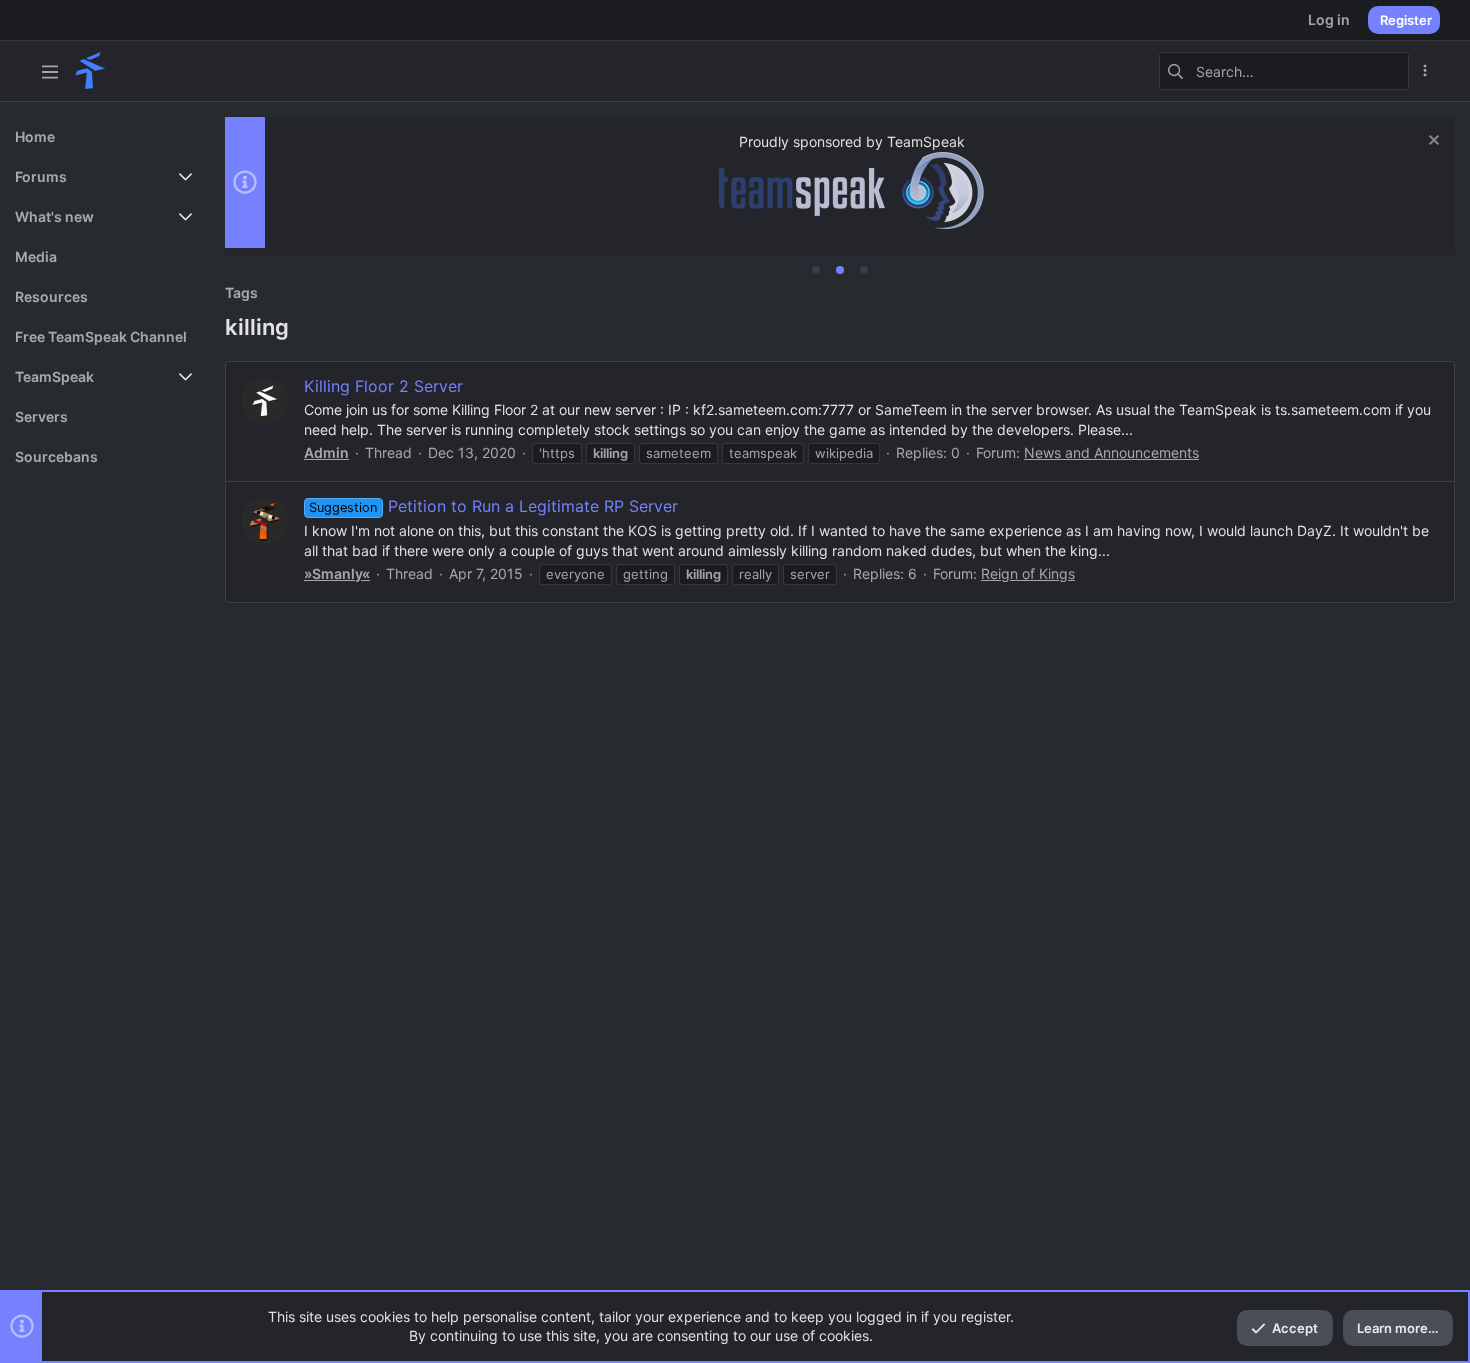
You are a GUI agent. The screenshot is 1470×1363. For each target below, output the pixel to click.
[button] (50, 71)
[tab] (816, 270)
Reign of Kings (1028, 573)
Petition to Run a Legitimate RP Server (493, 506)
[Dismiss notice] (1431, 142)
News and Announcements (1111, 452)
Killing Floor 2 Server (383, 386)
